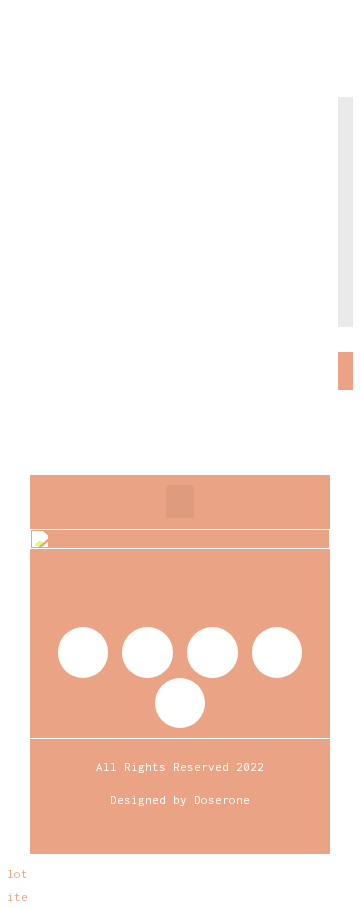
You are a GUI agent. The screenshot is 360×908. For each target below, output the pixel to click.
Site (14, 896)
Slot (14, 873)
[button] (180, 501)
